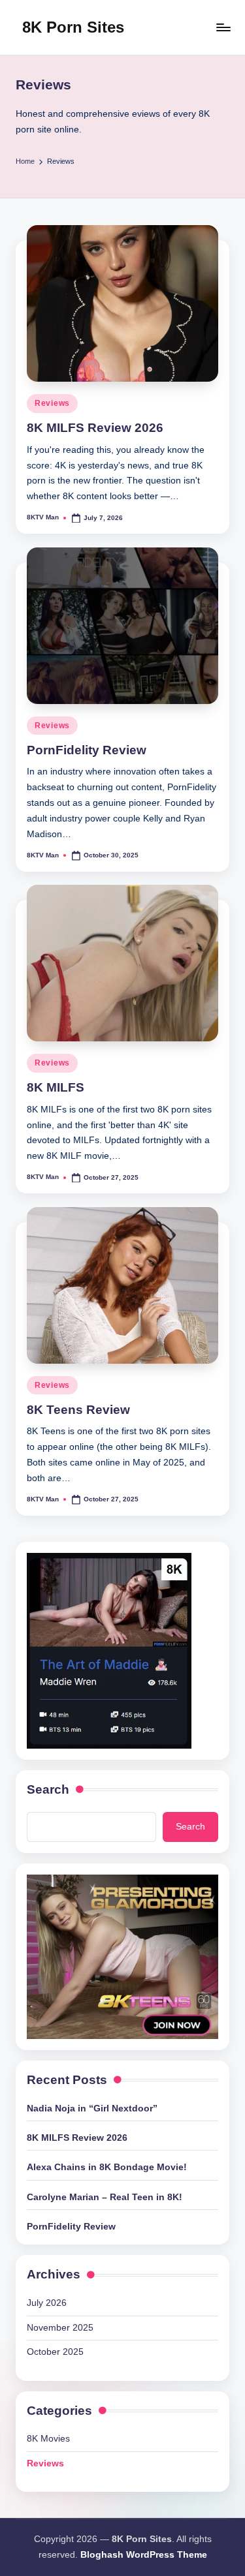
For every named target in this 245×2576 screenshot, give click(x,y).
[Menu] (223, 27)
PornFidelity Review (87, 750)
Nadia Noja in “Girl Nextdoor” (92, 2108)
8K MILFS (56, 1087)
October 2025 (55, 2352)
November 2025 (60, 2328)
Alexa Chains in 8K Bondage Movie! (107, 2167)
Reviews (52, 403)
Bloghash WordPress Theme (144, 2555)
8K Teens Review (78, 1410)
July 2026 (47, 2303)
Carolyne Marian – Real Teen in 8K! (105, 2197)
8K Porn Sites (73, 27)
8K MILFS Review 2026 (95, 428)
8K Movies (48, 2439)
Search (48, 1789)
